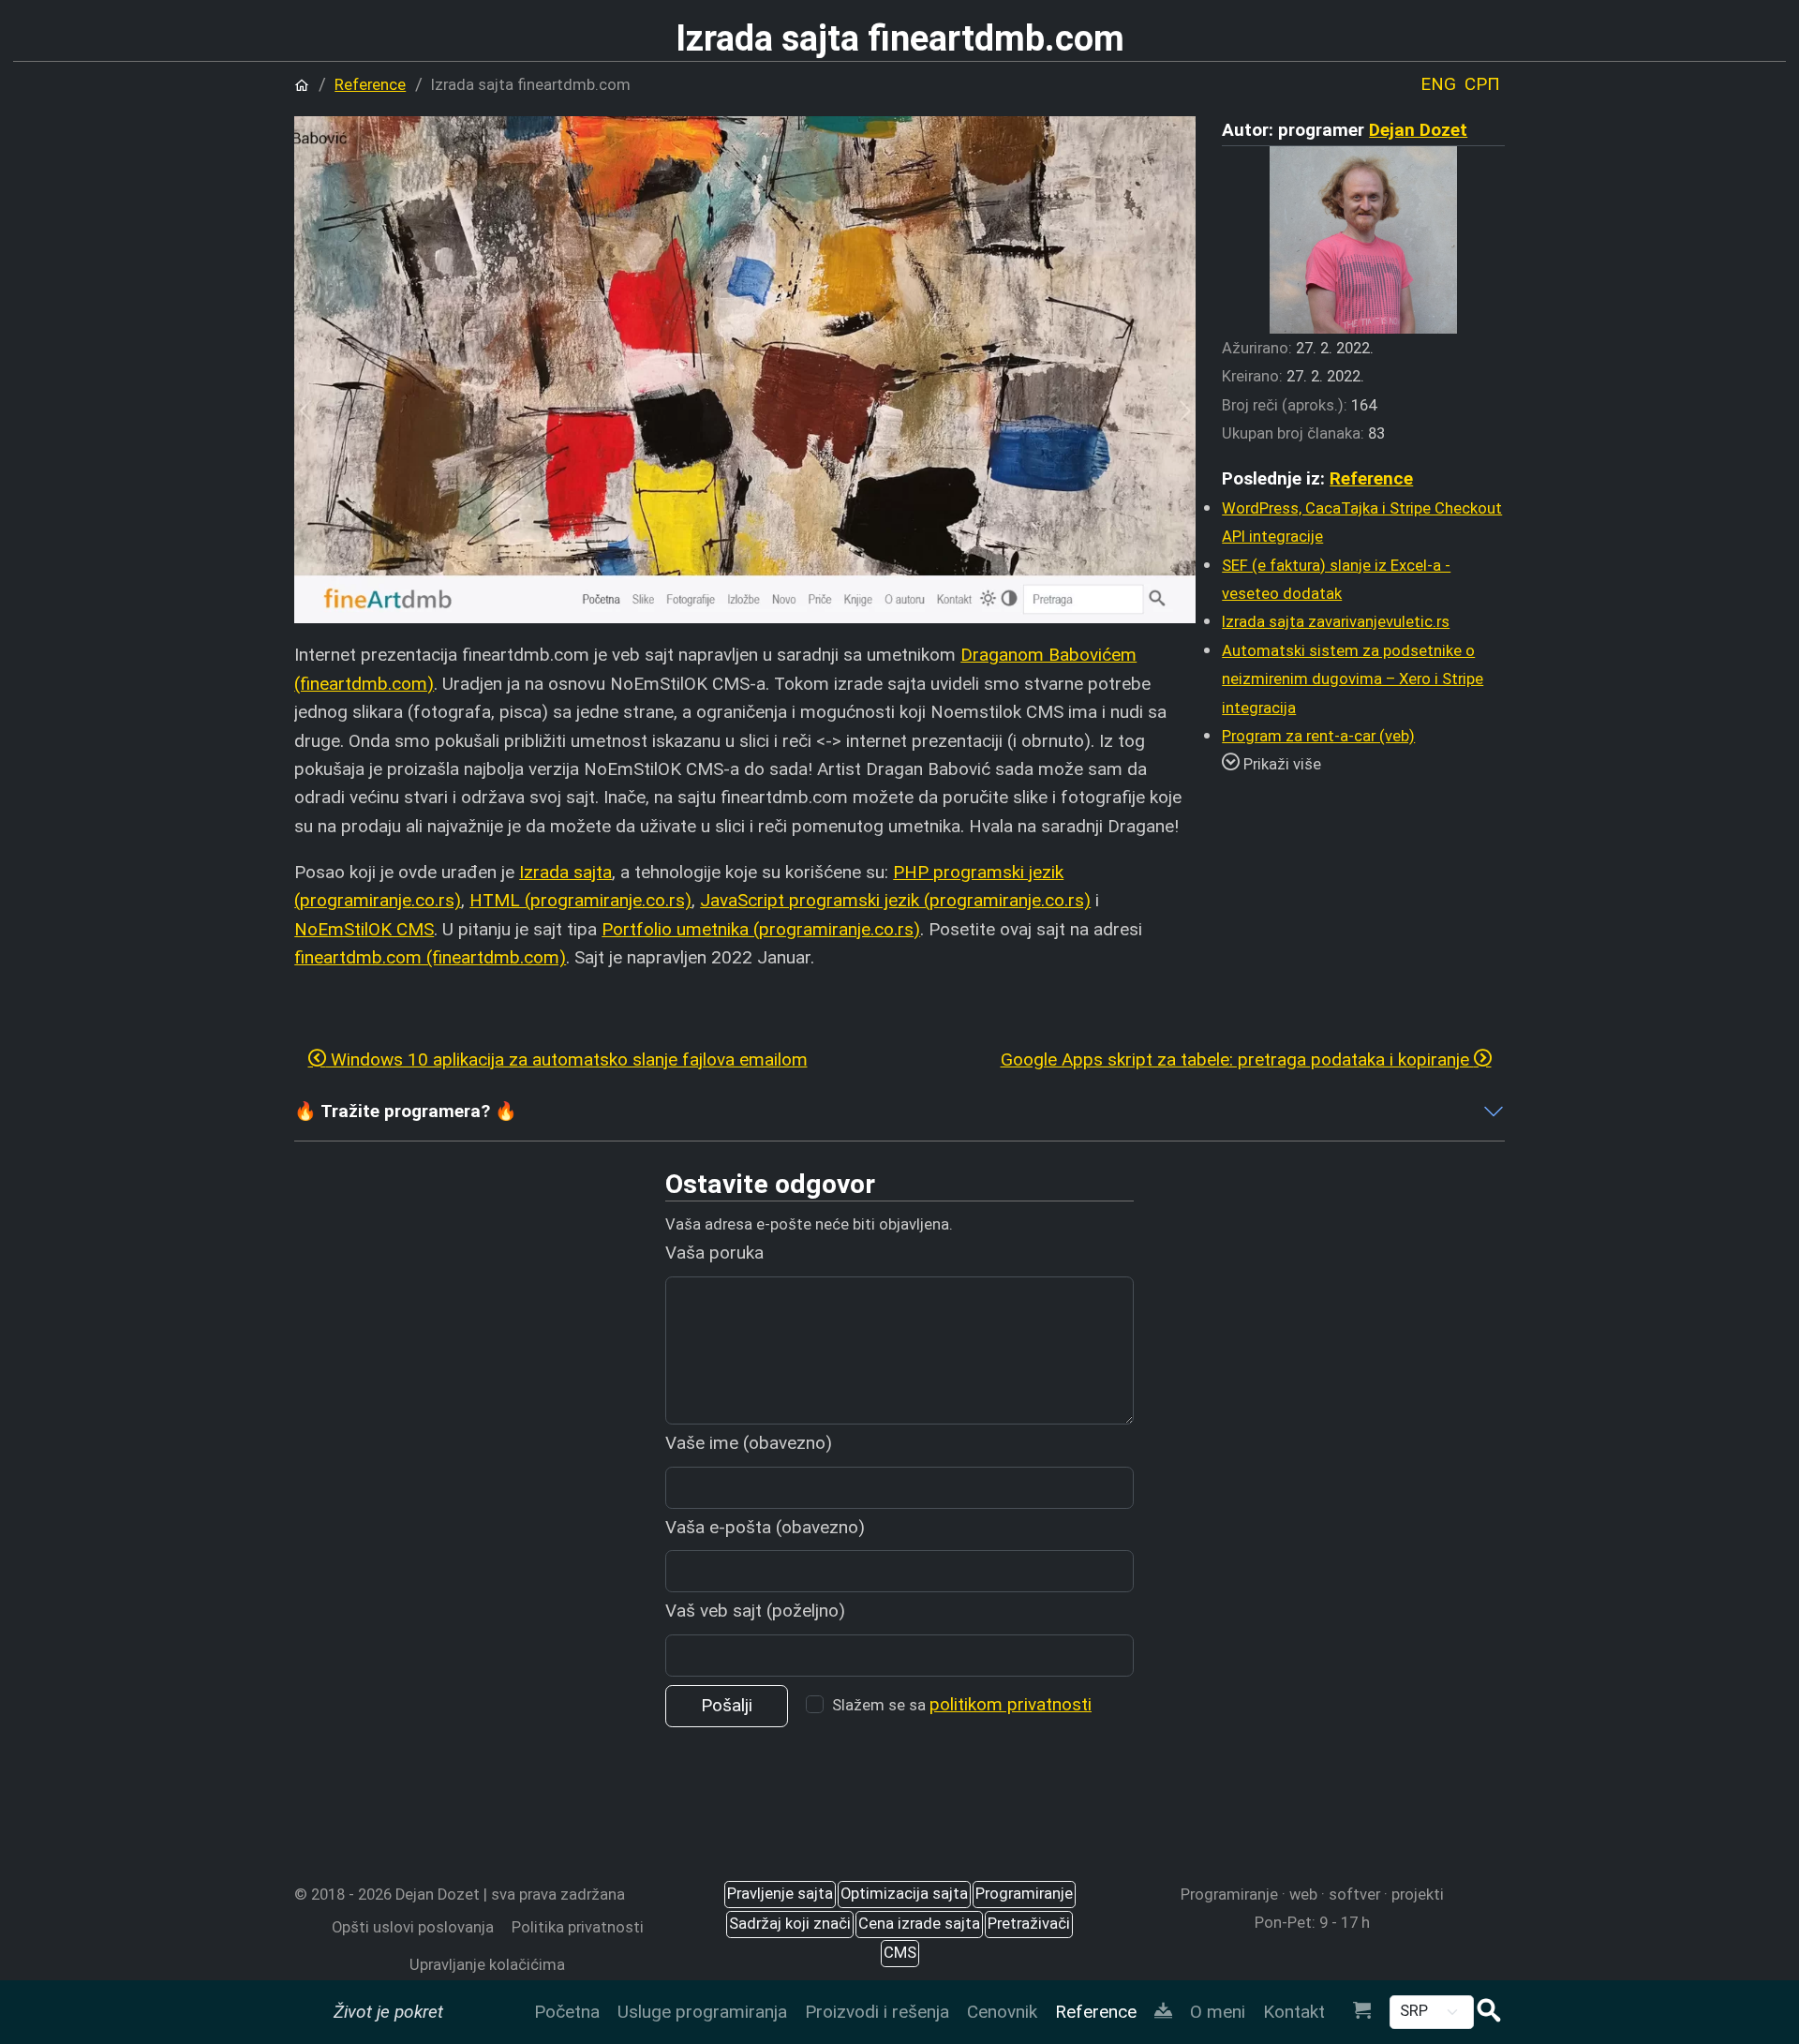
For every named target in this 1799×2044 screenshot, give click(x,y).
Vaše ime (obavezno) (749, 1443)
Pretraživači (1029, 1924)
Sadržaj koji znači (790, 1924)
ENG (1438, 84)
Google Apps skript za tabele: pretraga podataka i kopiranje (1237, 1059)
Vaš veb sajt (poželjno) (755, 1611)
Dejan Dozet (1418, 130)
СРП (1482, 84)
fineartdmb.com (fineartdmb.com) (430, 957)
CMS (900, 1953)
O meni (1218, 2012)
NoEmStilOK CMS (364, 929)
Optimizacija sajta (904, 1894)
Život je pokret (388, 2012)
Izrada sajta (565, 872)
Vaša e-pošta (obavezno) (765, 1527)
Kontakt (1294, 2012)
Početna (567, 2012)
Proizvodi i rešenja (877, 2012)
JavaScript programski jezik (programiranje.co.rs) (895, 900)
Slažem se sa (962, 1704)
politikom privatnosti (1011, 1704)
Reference (1096, 2012)
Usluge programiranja (702, 2012)
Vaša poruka (714, 1253)
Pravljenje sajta (780, 1894)
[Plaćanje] (1361, 2012)
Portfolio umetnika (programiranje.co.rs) (761, 929)
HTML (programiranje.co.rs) (580, 900)
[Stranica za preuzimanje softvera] (1163, 2012)
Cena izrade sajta (919, 1924)
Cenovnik (1002, 2012)
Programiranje (1024, 1894)
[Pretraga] (1489, 2013)
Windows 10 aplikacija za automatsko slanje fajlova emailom (567, 1059)
